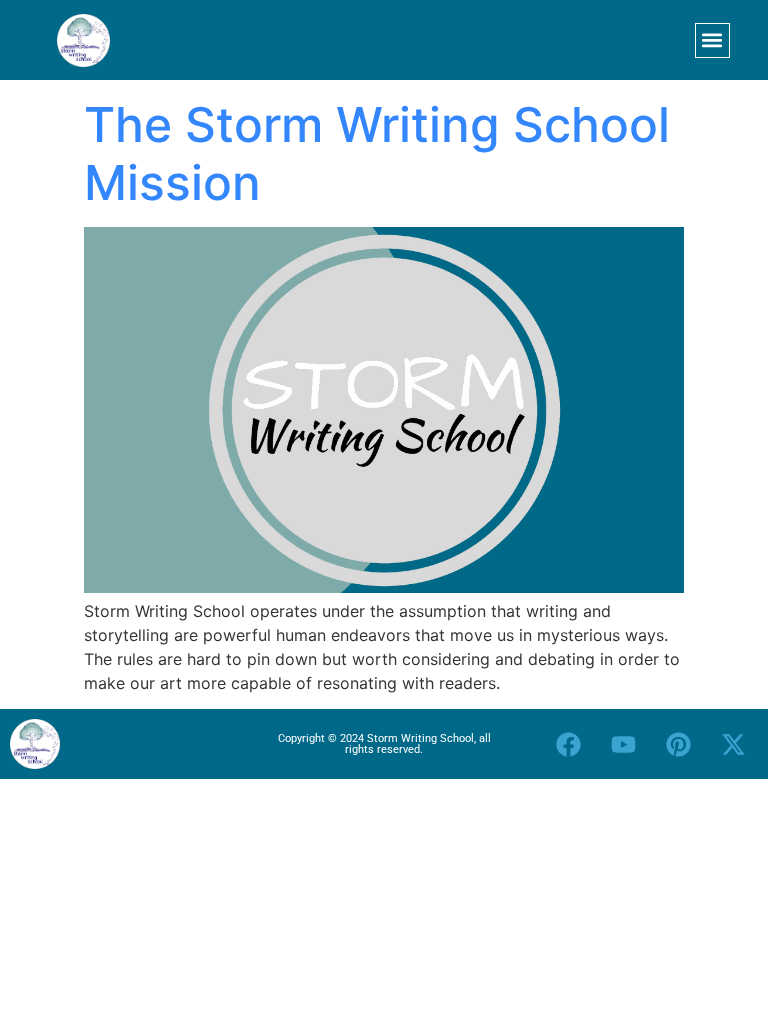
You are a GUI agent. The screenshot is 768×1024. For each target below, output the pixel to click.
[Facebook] (568, 744)
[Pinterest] (678, 744)
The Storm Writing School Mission (377, 153)
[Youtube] (623, 744)
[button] (712, 40)
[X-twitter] (733, 744)
